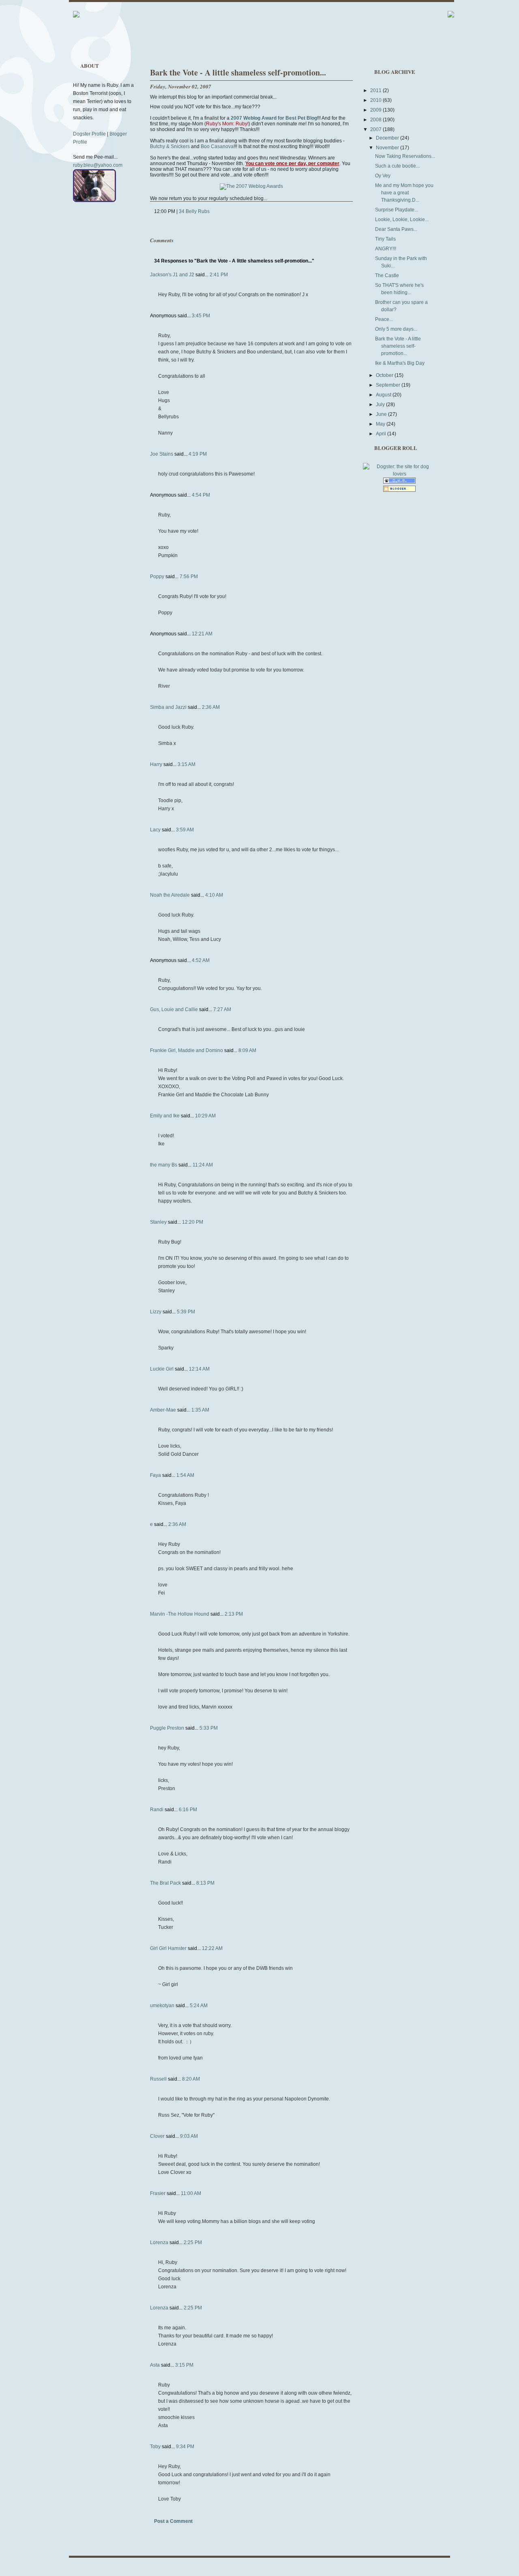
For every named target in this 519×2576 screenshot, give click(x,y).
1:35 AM (200, 1410)
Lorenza (159, 2242)
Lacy (155, 830)
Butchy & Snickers (170, 146)
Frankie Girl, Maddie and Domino (187, 1050)
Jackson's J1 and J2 (172, 275)
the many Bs (164, 1165)
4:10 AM (214, 895)
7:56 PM (189, 577)
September (389, 385)
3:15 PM (184, 2365)
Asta (155, 2365)
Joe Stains (162, 454)
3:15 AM (187, 764)
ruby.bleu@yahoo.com (98, 165)
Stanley (158, 1222)
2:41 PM (219, 275)
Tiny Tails (385, 239)
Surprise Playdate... (397, 210)
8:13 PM (205, 1883)
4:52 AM (201, 960)
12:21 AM (202, 634)
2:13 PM (234, 1614)
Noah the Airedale (170, 895)
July (381, 405)
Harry (156, 764)
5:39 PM (186, 1312)
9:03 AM (189, 2136)
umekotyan (162, 2006)
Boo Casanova (217, 146)
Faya (155, 1475)
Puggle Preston (167, 1728)
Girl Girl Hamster (168, 1948)
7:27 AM (222, 1009)
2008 (376, 120)
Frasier (158, 2193)
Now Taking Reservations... (405, 156)
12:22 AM (212, 1948)
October (385, 375)
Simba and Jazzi (168, 707)
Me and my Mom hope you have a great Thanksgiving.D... (404, 193)
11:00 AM (191, 2193)
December (388, 138)
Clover (157, 2136)
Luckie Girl (162, 1369)
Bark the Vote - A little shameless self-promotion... (238, 72)
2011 (376, 90)
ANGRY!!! (386, 249)
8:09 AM (247, 1050)
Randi (157, 1810)
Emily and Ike (165, 1116)
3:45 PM (201, 316)
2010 (376, 100)
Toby (155, 2447)
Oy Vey (383, 176)
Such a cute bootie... (397, 166)
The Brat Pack (165, 1883)
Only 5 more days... (396, 329)
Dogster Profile (89, 134)
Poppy (157, 577)
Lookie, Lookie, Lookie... (402, 220)
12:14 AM (199, 1369)
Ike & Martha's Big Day (400, 363)
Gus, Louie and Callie (174, 1009)
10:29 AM (205, 1116)
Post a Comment (173, 2521)
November (388, 148)
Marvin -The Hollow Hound (180, 1614)
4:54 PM (201, 495)
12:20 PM (193, 1222)
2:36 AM (211, 707)
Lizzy (156, 1312)
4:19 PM (198, 454)
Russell (158, 2079)
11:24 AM (203, 1165)
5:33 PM (209, 1728)
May (381, 424)
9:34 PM (185, 2447)
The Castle (387, 275)
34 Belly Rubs (194, 211)
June (382, 414)
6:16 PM (188, 1810)
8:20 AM (191, 2079)
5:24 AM (199, 2006)
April (382, 434)
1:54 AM (185, 1475)
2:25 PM (193, 2242)
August (384, 395)
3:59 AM (185, 830)
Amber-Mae (163, 1410)
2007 (376, 129)
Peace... (384, 319)
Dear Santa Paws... (396, 229)
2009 (376, 110)
